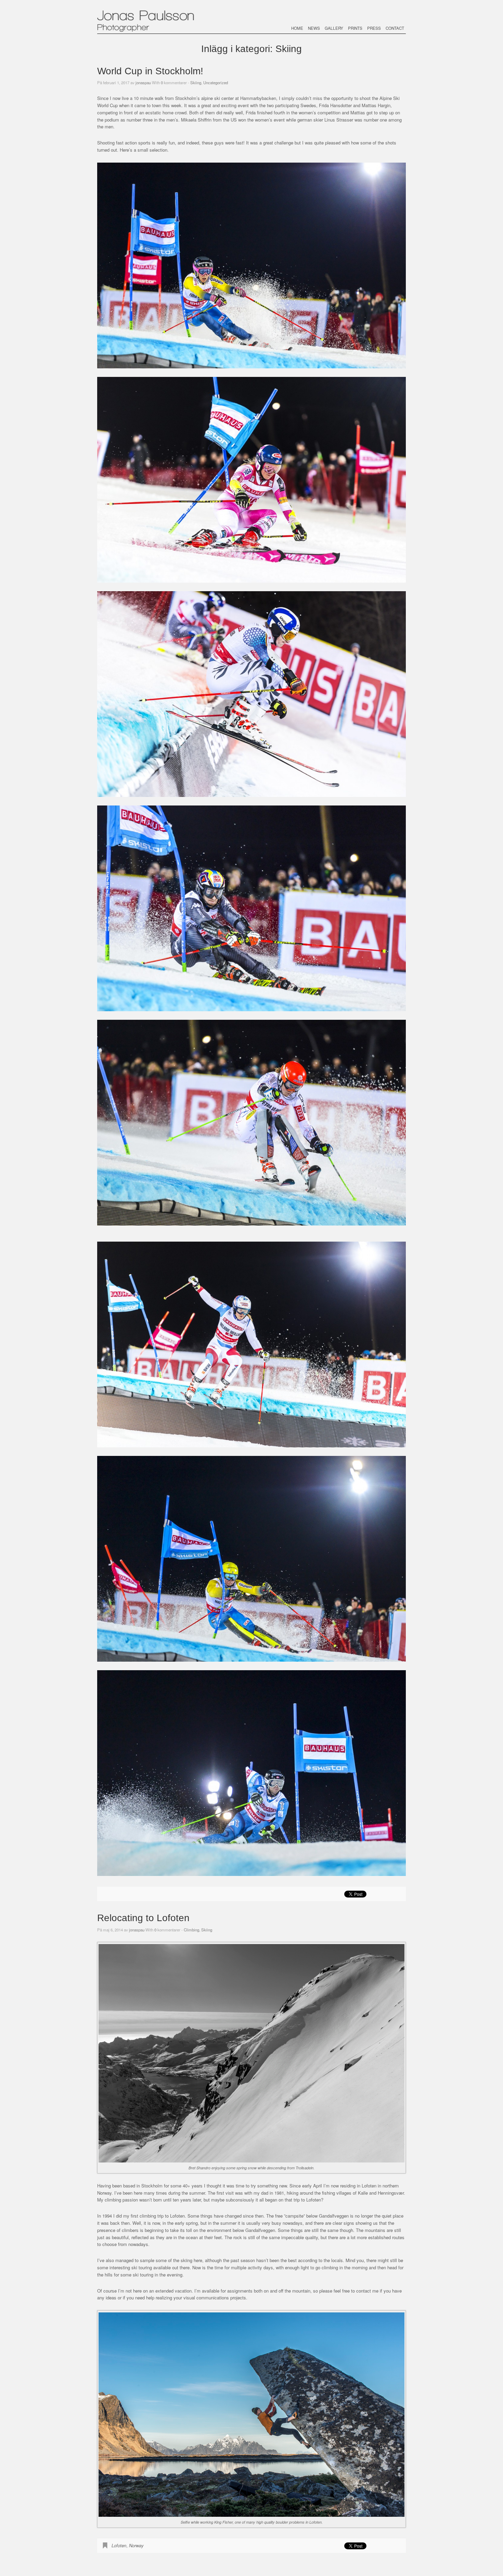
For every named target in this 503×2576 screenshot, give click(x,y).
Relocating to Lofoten (143, 1918)
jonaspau (143, 83)
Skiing (196, 83)
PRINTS (355, 28)
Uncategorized (216, 83)
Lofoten (119, 2545)
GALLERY (334, 28)
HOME (297, 28)
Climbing (191, 1930)
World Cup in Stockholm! (150, 71)
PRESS (374, 28)
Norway (136, 2545)
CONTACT (395, 28)
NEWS (314, 28)
